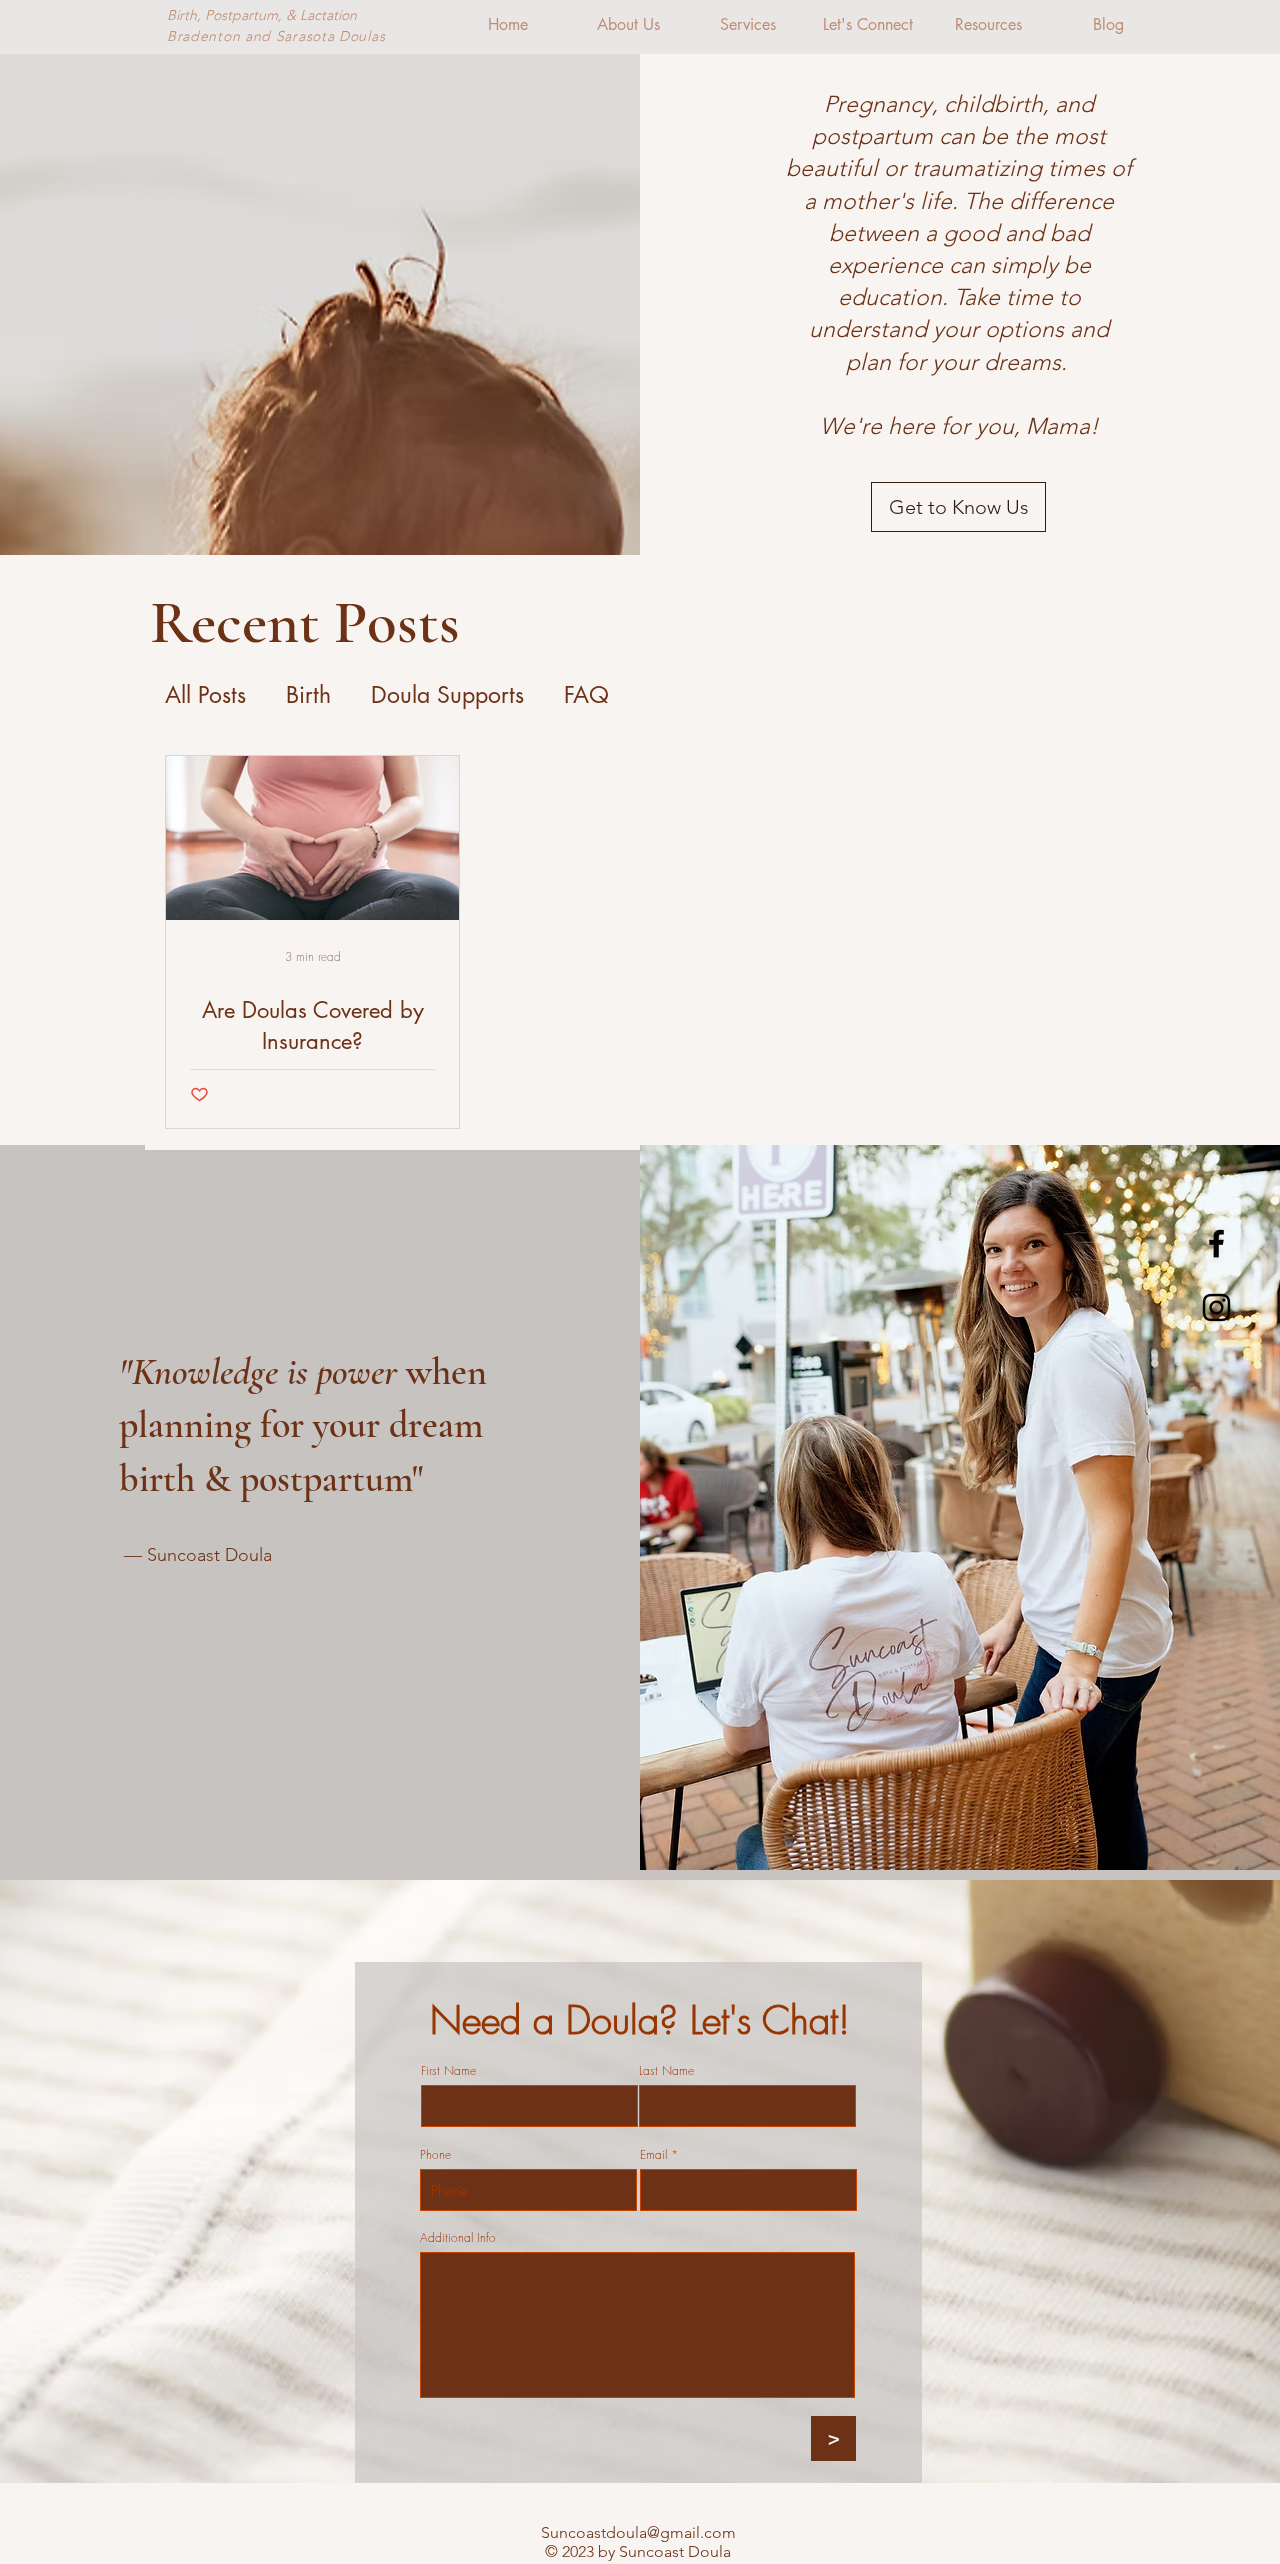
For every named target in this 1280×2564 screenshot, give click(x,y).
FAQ (586, 695)
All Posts (205, 695)
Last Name (666, 2071)
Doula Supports (447, 695)
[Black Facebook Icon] (1216, 1243)
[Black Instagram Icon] (1216, 1307)
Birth (308, 695)
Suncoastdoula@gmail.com (638, 2532)
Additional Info (458, 2238)
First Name (448, 2071)
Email (653, 2155)
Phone (435, 2155)
